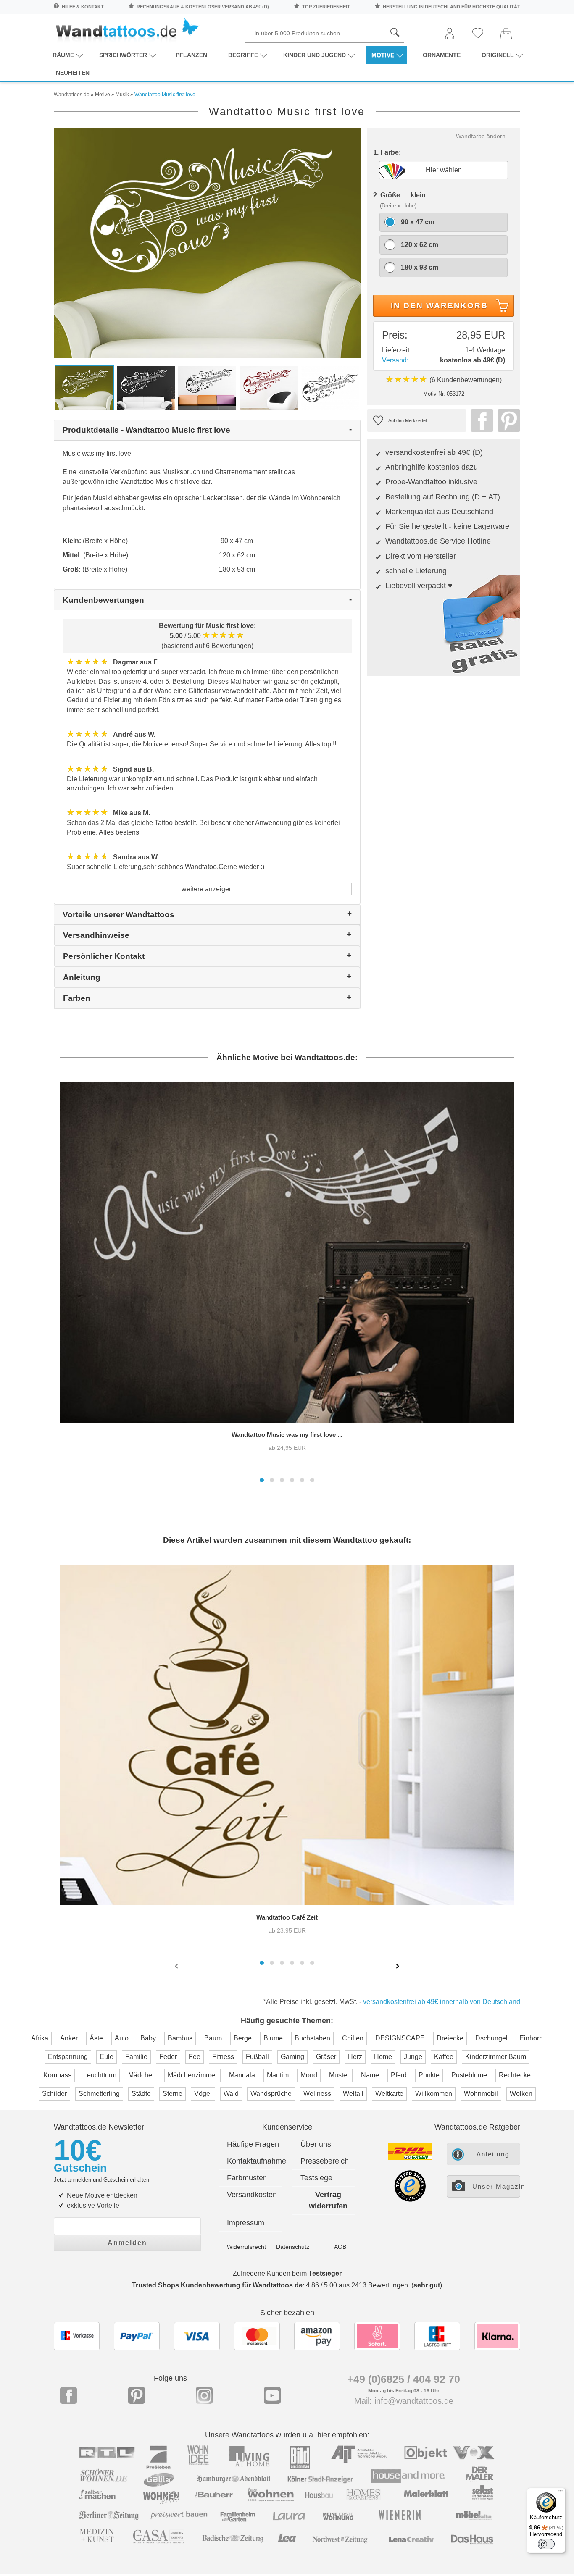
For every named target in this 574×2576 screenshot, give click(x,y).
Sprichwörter (123, 55)
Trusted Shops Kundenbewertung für (217, 2285)
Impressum (246, 2223)
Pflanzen (191, 55)
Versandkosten (252, 2195)
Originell (498, 55)
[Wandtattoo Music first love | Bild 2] (146, 387)
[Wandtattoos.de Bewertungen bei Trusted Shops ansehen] (410, 2199)
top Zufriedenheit (326, 7)
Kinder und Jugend (315, 55)
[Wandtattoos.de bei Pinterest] (137, 2395)
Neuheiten (73, 73)
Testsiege (316, 2178)
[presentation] (177, 1966)
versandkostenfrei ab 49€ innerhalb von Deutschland (442, 2002)
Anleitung (493, 2154)
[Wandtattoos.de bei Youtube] (272, 2395)
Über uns (316, 2144)
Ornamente (442, 55)
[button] (262, 1480)
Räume (63, 55)
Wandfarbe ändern (481, 136)
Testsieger (325, 2273)
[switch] (546, 2544)
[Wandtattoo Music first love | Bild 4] (269, 387)
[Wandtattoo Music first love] (207, 242)
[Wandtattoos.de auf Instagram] (204, 2395)
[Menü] (561, 2493)
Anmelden (127, 2243)
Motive (383, 55)
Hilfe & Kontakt (83, 7)
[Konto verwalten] (450, 34)
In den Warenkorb (439, 306)
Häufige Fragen (253, 2144)
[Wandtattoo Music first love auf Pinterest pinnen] (507, 420)
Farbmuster (246, 2178)
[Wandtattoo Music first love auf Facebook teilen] (480, 420)
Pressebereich (325, 2161)
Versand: (395, 360)
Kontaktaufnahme (254, 2161)
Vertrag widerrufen (328, 2200)
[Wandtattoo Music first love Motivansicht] (330, 387)
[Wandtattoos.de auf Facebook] (68, 2395)
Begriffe (243, 55)
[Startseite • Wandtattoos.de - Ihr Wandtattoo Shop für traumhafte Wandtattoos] (127, 30)
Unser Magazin (496, 2186)
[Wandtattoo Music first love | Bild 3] (207, 387)
